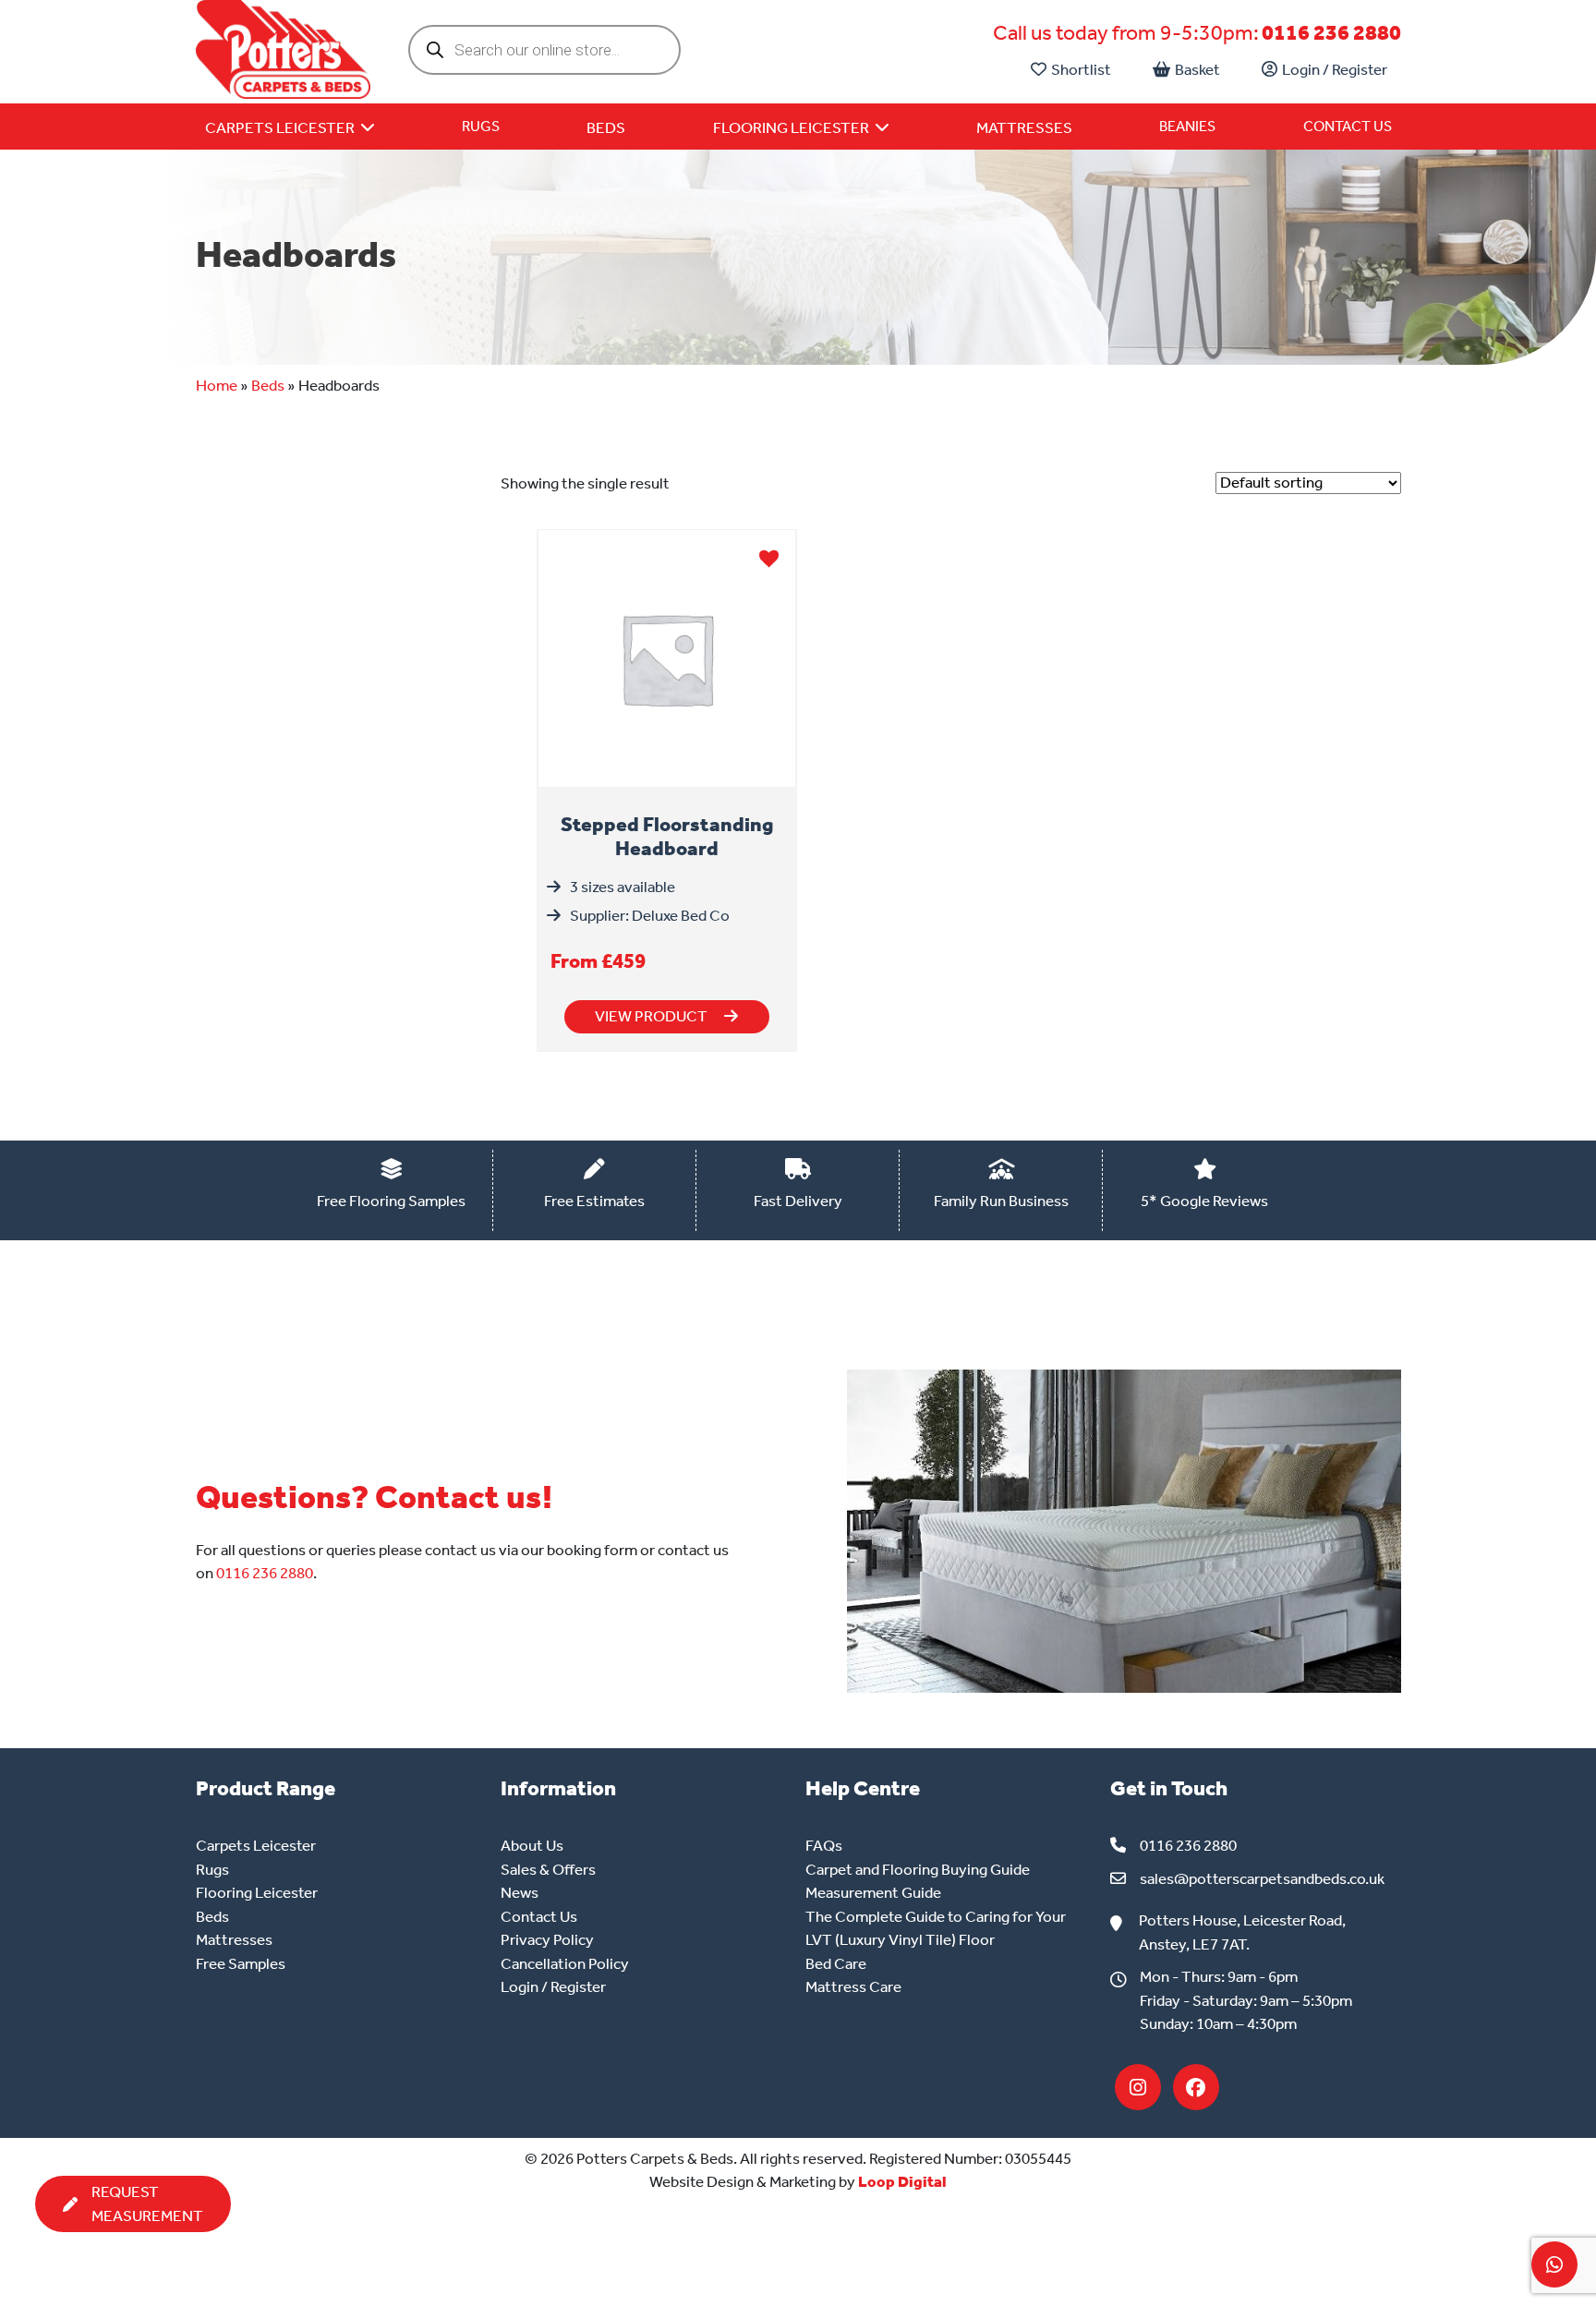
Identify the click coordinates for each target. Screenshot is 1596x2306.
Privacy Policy (547, 1939)
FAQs (824, 1845)
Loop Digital (902, 2181)
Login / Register (1335, 69)
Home (217, 385)
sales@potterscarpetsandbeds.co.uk (1262, 1878)
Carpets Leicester (256, 1845)
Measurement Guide (873, 1892)
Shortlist (1081, 69)
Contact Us (1348, 126)
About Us (532, 1845)
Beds (268, 385)
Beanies (1187, 126)
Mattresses (234, 1939)
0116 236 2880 (1331, 33)
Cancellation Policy (565, 1963)
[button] (769, 557)
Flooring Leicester (257, 1892)
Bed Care (836, 1963)
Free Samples (241, 1963)
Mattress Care (853, 1986)
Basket (1197, 69)
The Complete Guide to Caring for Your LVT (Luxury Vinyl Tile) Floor (936, 1928)
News (520, 1892)
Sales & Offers (548, 1869)
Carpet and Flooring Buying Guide (918, 1869)
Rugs (481, 126)
